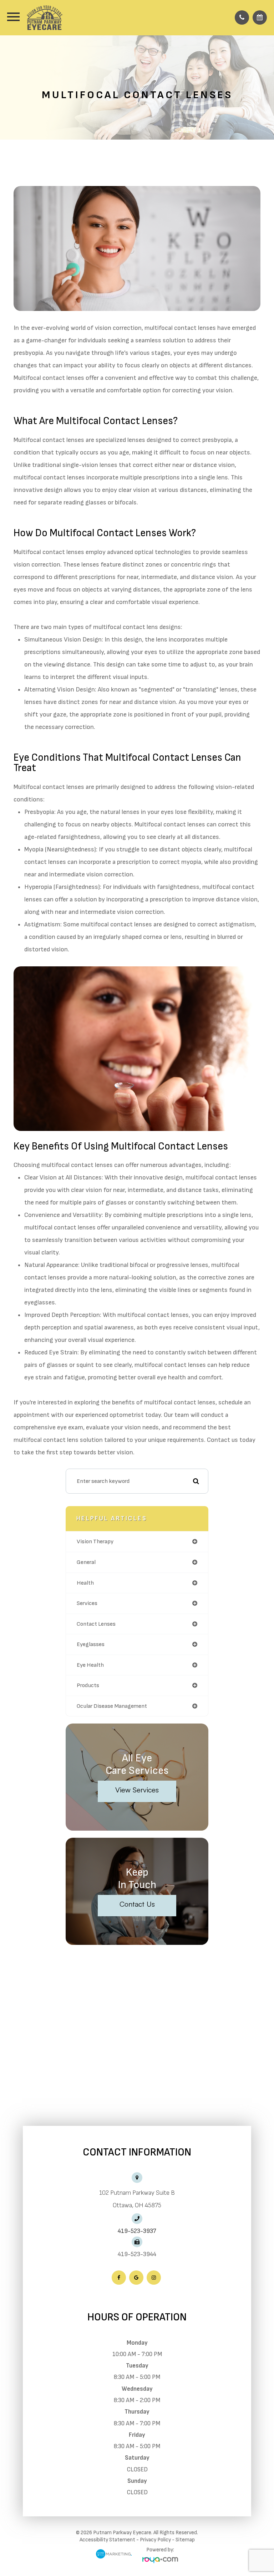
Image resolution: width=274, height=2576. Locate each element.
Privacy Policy (155, 2540)
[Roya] (160, 2560)
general (86, 1562)
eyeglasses (91, 1644)
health (85, 1583)
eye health (90, 1665)
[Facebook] (119, 2278)
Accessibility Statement (107, 2540)
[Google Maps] (136, 2278)
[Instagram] (154, 2278)
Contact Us (137, 1904)
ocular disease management (112, 1706)
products (88, 1685)
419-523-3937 (137, 2231)
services (87, 1603)
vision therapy (95, 1541)
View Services (137, 1790)
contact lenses (96, 1624)
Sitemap (185, 2540)
